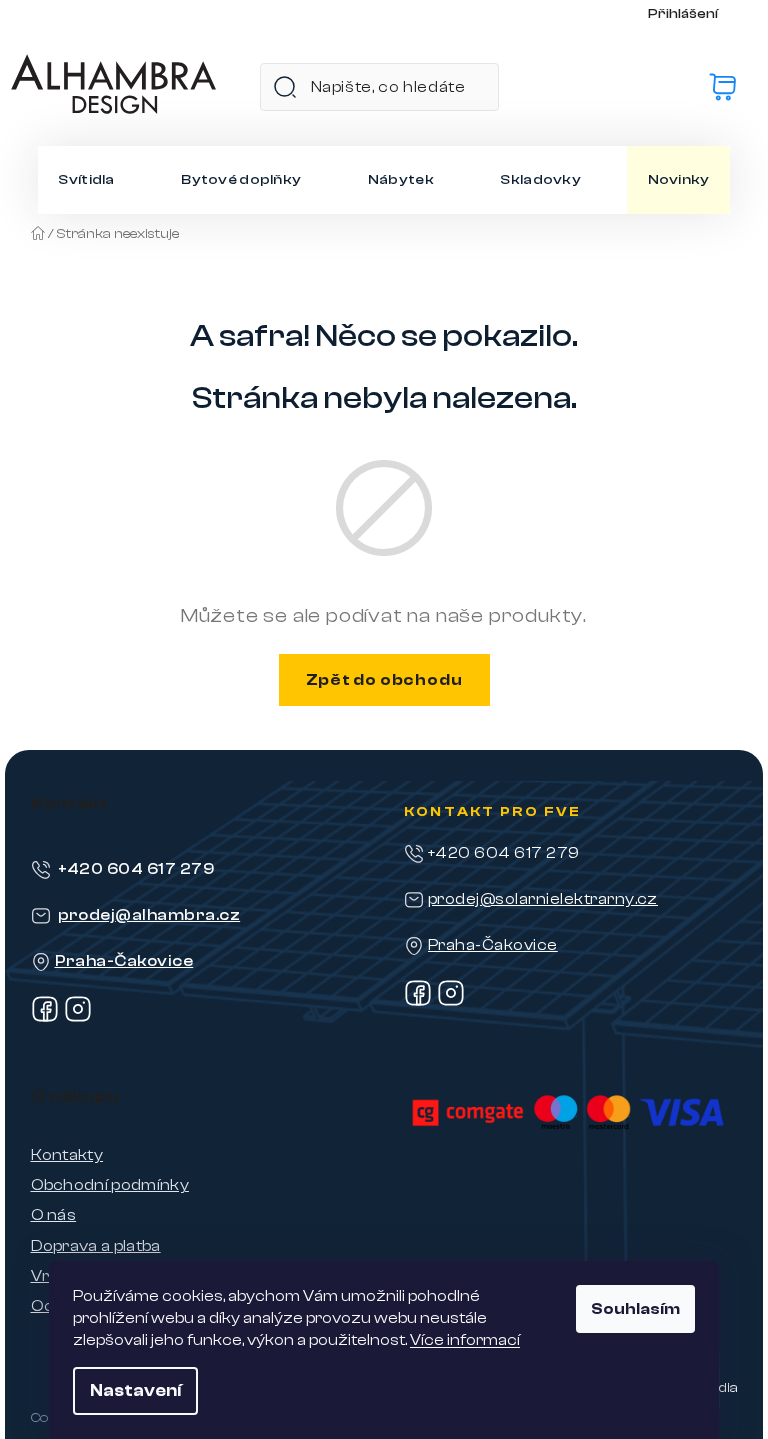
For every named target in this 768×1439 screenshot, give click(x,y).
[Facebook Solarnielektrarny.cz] (418, 1002)
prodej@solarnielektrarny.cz (543, 899)
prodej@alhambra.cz (149, 915)
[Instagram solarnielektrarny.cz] (451, 1002)
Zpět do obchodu (384, 680)
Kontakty (67, 1155)
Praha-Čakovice (124, 961)
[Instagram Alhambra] (78, 1018)
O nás (54, 1215)
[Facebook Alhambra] (45, 1018)
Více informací (465, 1340)
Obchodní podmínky (110, 1185)
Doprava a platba (96, 1246)
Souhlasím (635, 1309)
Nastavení (135, 1390)
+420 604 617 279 (136, 869)
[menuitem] (86, 180)
